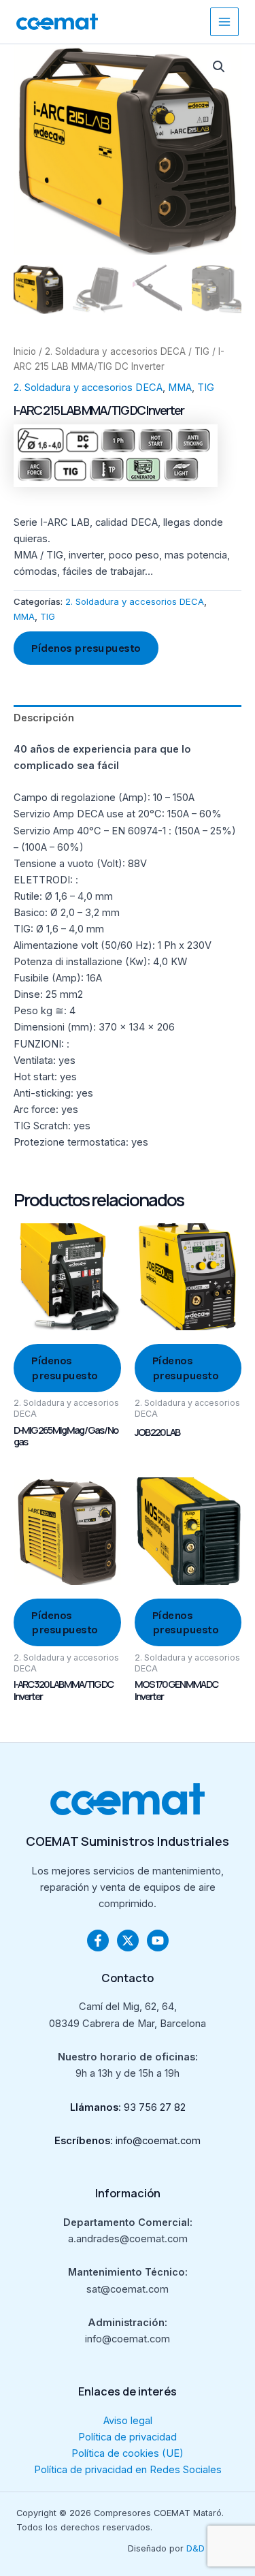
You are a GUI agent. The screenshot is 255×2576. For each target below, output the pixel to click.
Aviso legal (128, 2421)
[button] (219, 67)
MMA (180, 388)
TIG (202, 351)
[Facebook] (98, 1941)
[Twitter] (128, 1941)
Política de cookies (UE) (128, 2453)
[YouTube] (158, 1941)
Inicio (25, 351)
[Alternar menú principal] (224, 22)
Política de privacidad (128, 2437)
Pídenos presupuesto (86, 648)
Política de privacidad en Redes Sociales (128, 2470)
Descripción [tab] (44, 718)
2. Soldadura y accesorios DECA (115, 351)
